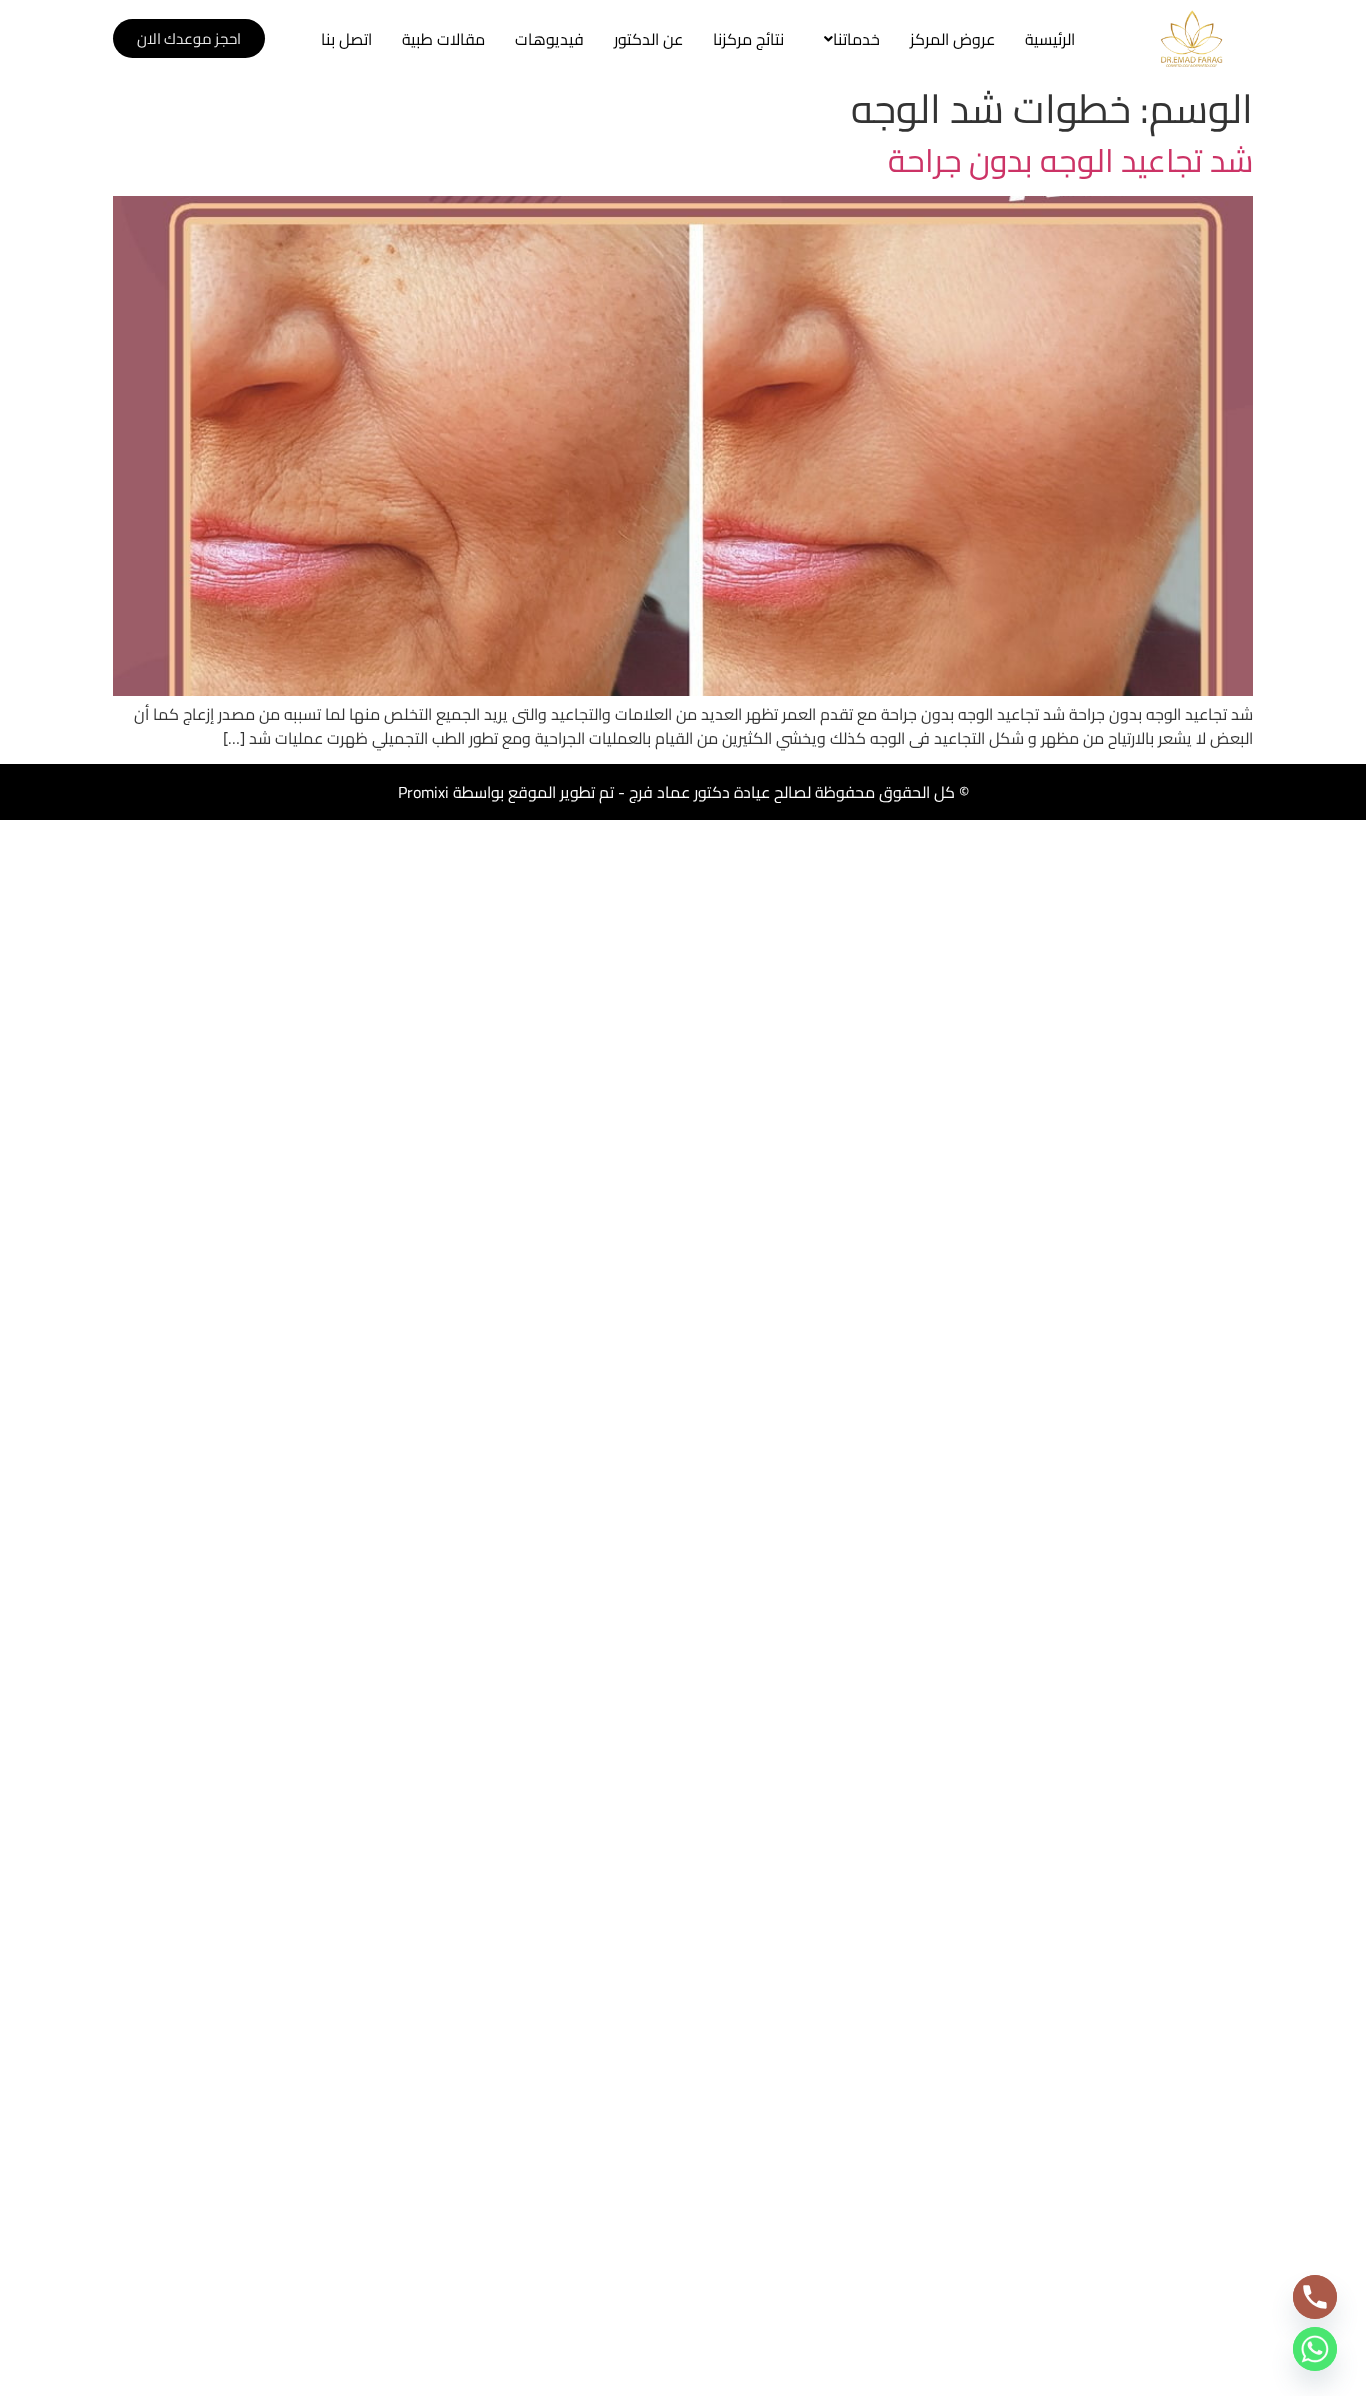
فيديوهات (549, 39)
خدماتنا (856, 39)
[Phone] (1315, 2297)
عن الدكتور (648, 39)
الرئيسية (1050, 39)
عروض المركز (952, 39)
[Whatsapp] (1315, 2349)
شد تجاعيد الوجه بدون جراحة (1070, 160)
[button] (847, 39)
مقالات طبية (443, 39)
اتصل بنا (346, 39)
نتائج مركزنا (748, 39)
